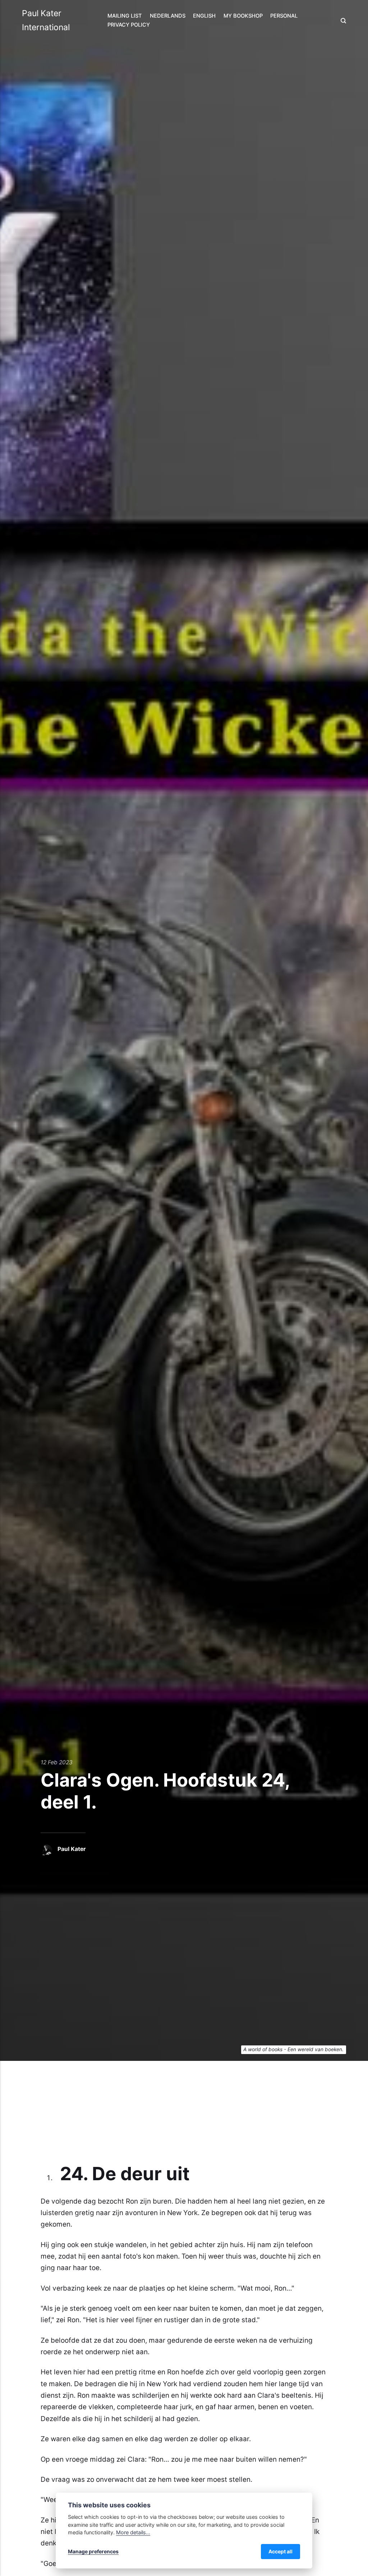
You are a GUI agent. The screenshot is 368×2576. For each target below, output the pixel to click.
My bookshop (243, 16)
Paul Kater (72, 1849)
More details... (133, 2532)
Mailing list (125, 16)
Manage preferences (93, 2551)
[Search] (341, 21)
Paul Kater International (46, 20)
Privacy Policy (129, 25)
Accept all (280, 2551)
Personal (284, 16)
